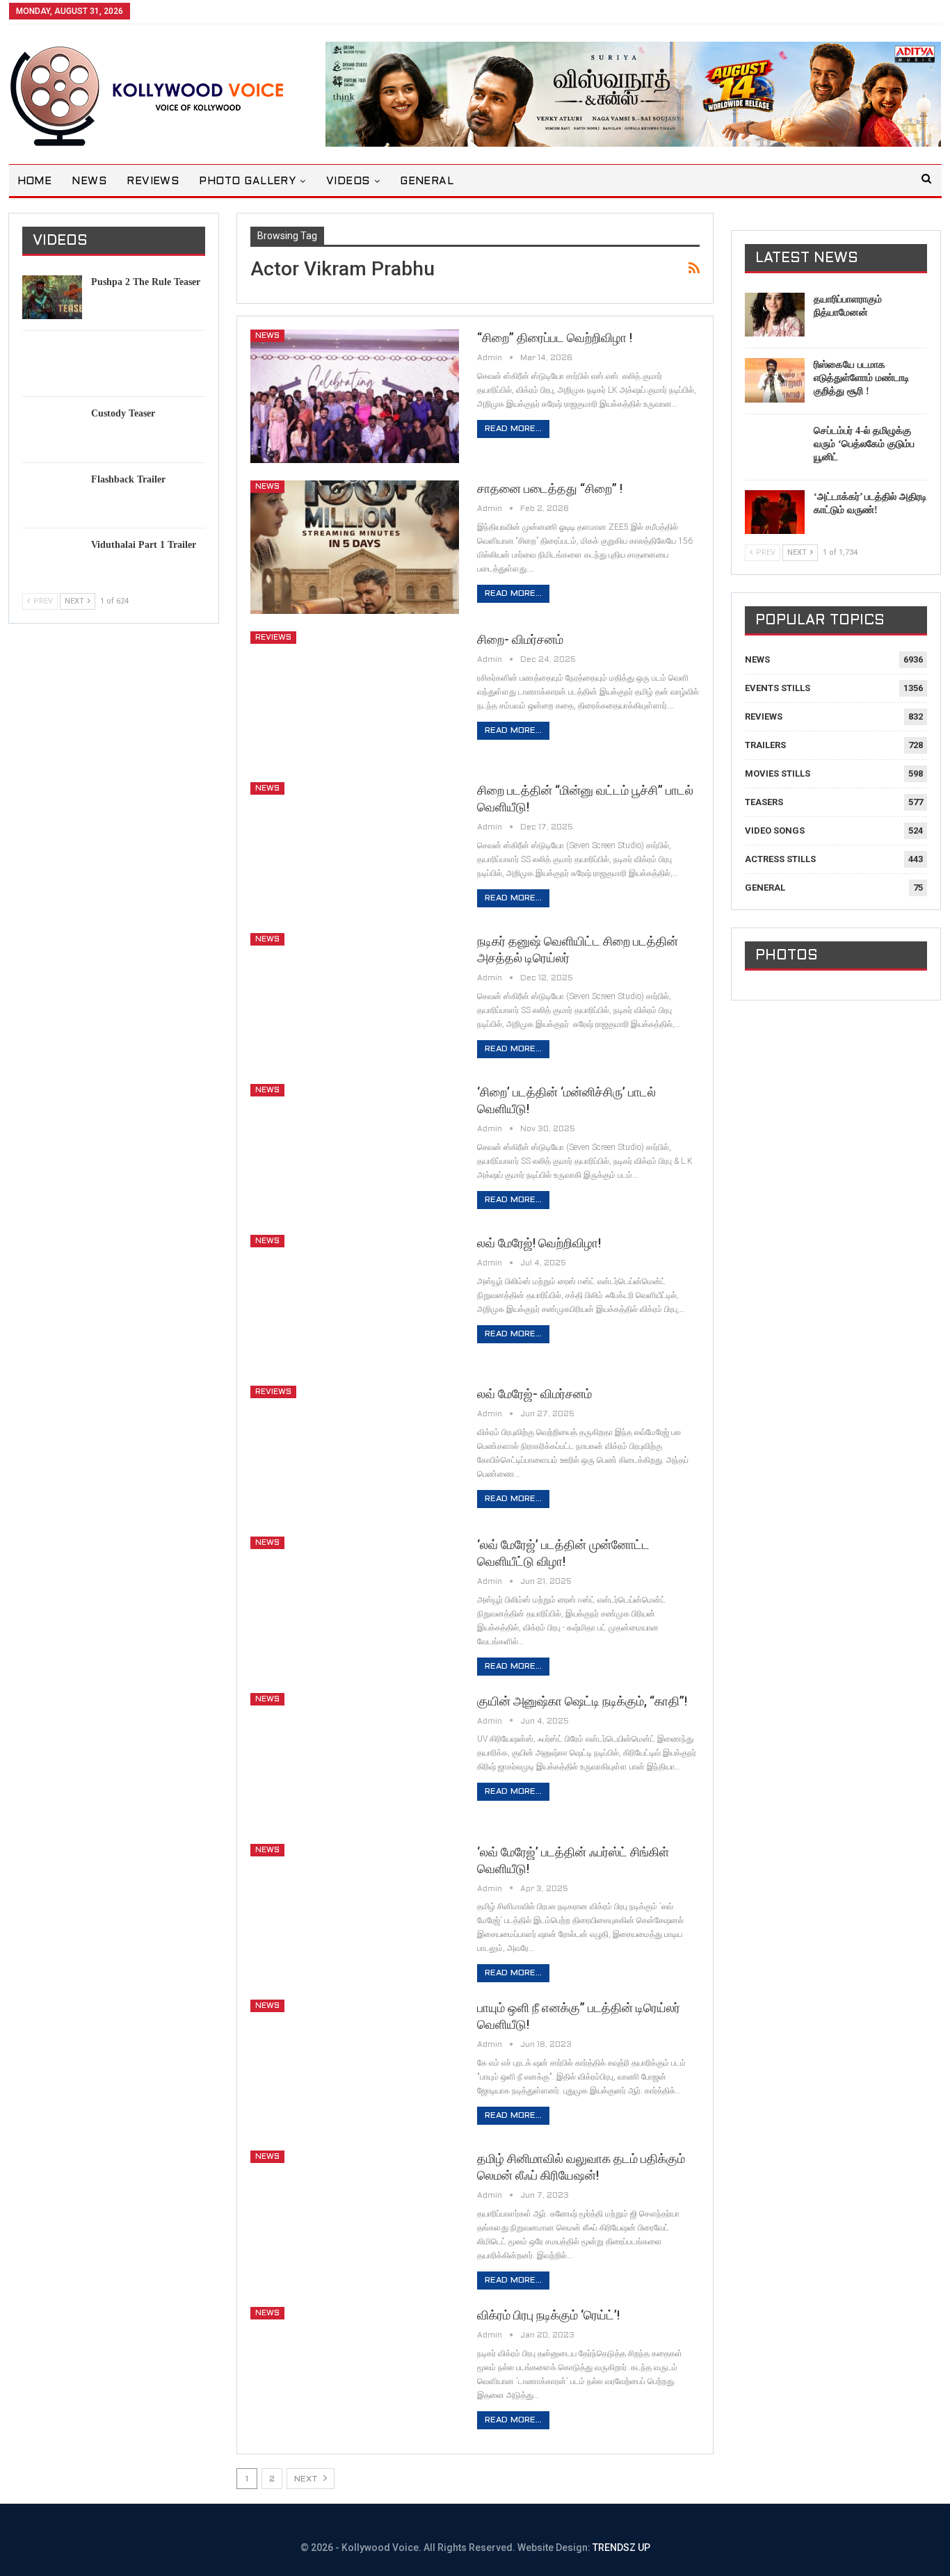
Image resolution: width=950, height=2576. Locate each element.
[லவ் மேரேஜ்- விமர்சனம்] (355, 1452)
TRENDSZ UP (621, 2547)
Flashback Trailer (128, 479)
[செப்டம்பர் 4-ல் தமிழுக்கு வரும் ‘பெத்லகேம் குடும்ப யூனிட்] (775, 446)
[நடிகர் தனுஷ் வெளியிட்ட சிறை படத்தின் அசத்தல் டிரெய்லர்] (355, 1000)
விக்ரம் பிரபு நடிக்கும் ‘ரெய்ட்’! (548, 2315)
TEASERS (764, 802)
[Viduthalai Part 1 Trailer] (52, 560)
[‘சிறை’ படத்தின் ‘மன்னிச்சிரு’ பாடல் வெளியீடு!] (355, 1151)
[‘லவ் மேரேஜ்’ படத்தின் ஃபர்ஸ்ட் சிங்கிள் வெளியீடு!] (355, 1911)
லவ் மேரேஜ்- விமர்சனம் (534, 1394)
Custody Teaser (123, 413)
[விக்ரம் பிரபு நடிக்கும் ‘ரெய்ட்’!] (355, 2374)
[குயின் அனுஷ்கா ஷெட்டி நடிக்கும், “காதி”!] (355, 1760)
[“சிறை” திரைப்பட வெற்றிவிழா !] (355, 396)
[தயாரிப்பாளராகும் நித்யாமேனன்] (775, 315)
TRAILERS (765, 745)
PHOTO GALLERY (247, 181)
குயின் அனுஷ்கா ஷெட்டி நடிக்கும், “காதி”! (582, 1701)
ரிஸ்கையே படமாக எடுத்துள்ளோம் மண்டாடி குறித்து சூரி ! (862, 378)
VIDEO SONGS (775, 831)
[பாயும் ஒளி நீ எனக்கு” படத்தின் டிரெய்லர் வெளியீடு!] (355, 2066)
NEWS (89, 181)
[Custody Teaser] (52, 429)
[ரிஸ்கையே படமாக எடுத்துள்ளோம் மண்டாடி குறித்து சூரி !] (775, 380)
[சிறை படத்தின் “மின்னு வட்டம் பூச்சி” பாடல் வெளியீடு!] (355, 849)
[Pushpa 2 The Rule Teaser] (52, 298)
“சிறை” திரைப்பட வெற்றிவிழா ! (555, 338)
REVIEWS (153, 181)
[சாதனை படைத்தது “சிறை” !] (355, 547)
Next (307, 2479)
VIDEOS (348, 181)
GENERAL (427, 181)
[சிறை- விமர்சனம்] (355, 698)
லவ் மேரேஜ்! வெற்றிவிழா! (539, 1243)
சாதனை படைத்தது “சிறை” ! (550, 488)
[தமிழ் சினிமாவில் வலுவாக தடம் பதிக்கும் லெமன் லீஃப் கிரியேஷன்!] (355, 2217)
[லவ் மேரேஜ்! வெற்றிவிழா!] (355, 1302)
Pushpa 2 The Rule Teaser (146, 282)
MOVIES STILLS (778, 773)
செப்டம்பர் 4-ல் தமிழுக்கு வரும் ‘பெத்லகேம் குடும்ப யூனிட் (864, 444)
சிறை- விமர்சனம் (520, 639)
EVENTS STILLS (778, 688)
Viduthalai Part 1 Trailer (144, 545)
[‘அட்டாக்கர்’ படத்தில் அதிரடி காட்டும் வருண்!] (775, 512)
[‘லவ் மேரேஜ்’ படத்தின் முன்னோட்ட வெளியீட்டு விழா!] (355, 1603)
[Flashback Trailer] (52, 495)
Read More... (513, 429)
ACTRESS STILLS (780, 859)
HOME (35, 181)
